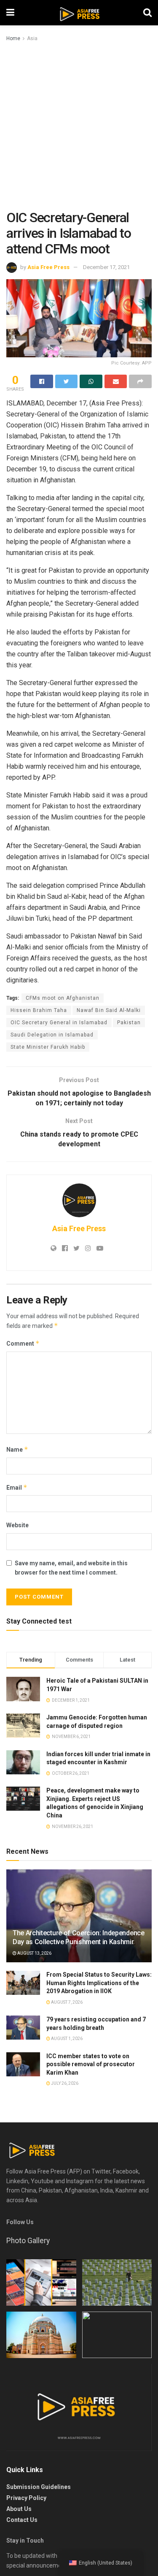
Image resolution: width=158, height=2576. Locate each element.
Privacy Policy (26, 2498)
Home (13, 38)
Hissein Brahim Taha (39, 1010)
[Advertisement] (79, 126)
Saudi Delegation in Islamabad (52, 1035)
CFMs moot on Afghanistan (63, 998)
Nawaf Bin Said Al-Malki (109, 1010)
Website (17, 1525)
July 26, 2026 (64, 2083)
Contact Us (22, 2520)
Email (17, 1487)
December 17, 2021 (106, 267)
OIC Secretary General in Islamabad (59, 1023)
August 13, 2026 (34, 1953)
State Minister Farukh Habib (48, 1047)
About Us (19, 2509)
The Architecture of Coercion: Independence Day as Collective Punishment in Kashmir (79, 1937)
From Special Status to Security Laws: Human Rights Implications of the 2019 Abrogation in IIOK (99, 1983)
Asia (32, 38)
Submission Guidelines (39, 2487)
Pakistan (129, 1023)
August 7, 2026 (66, 2002)
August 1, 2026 (66, 2039)
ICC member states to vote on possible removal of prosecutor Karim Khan (91, 2064)
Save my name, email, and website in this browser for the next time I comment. (71, 1568)
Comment (23, 1343)
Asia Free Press (48, 267)
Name (17, 1449)
